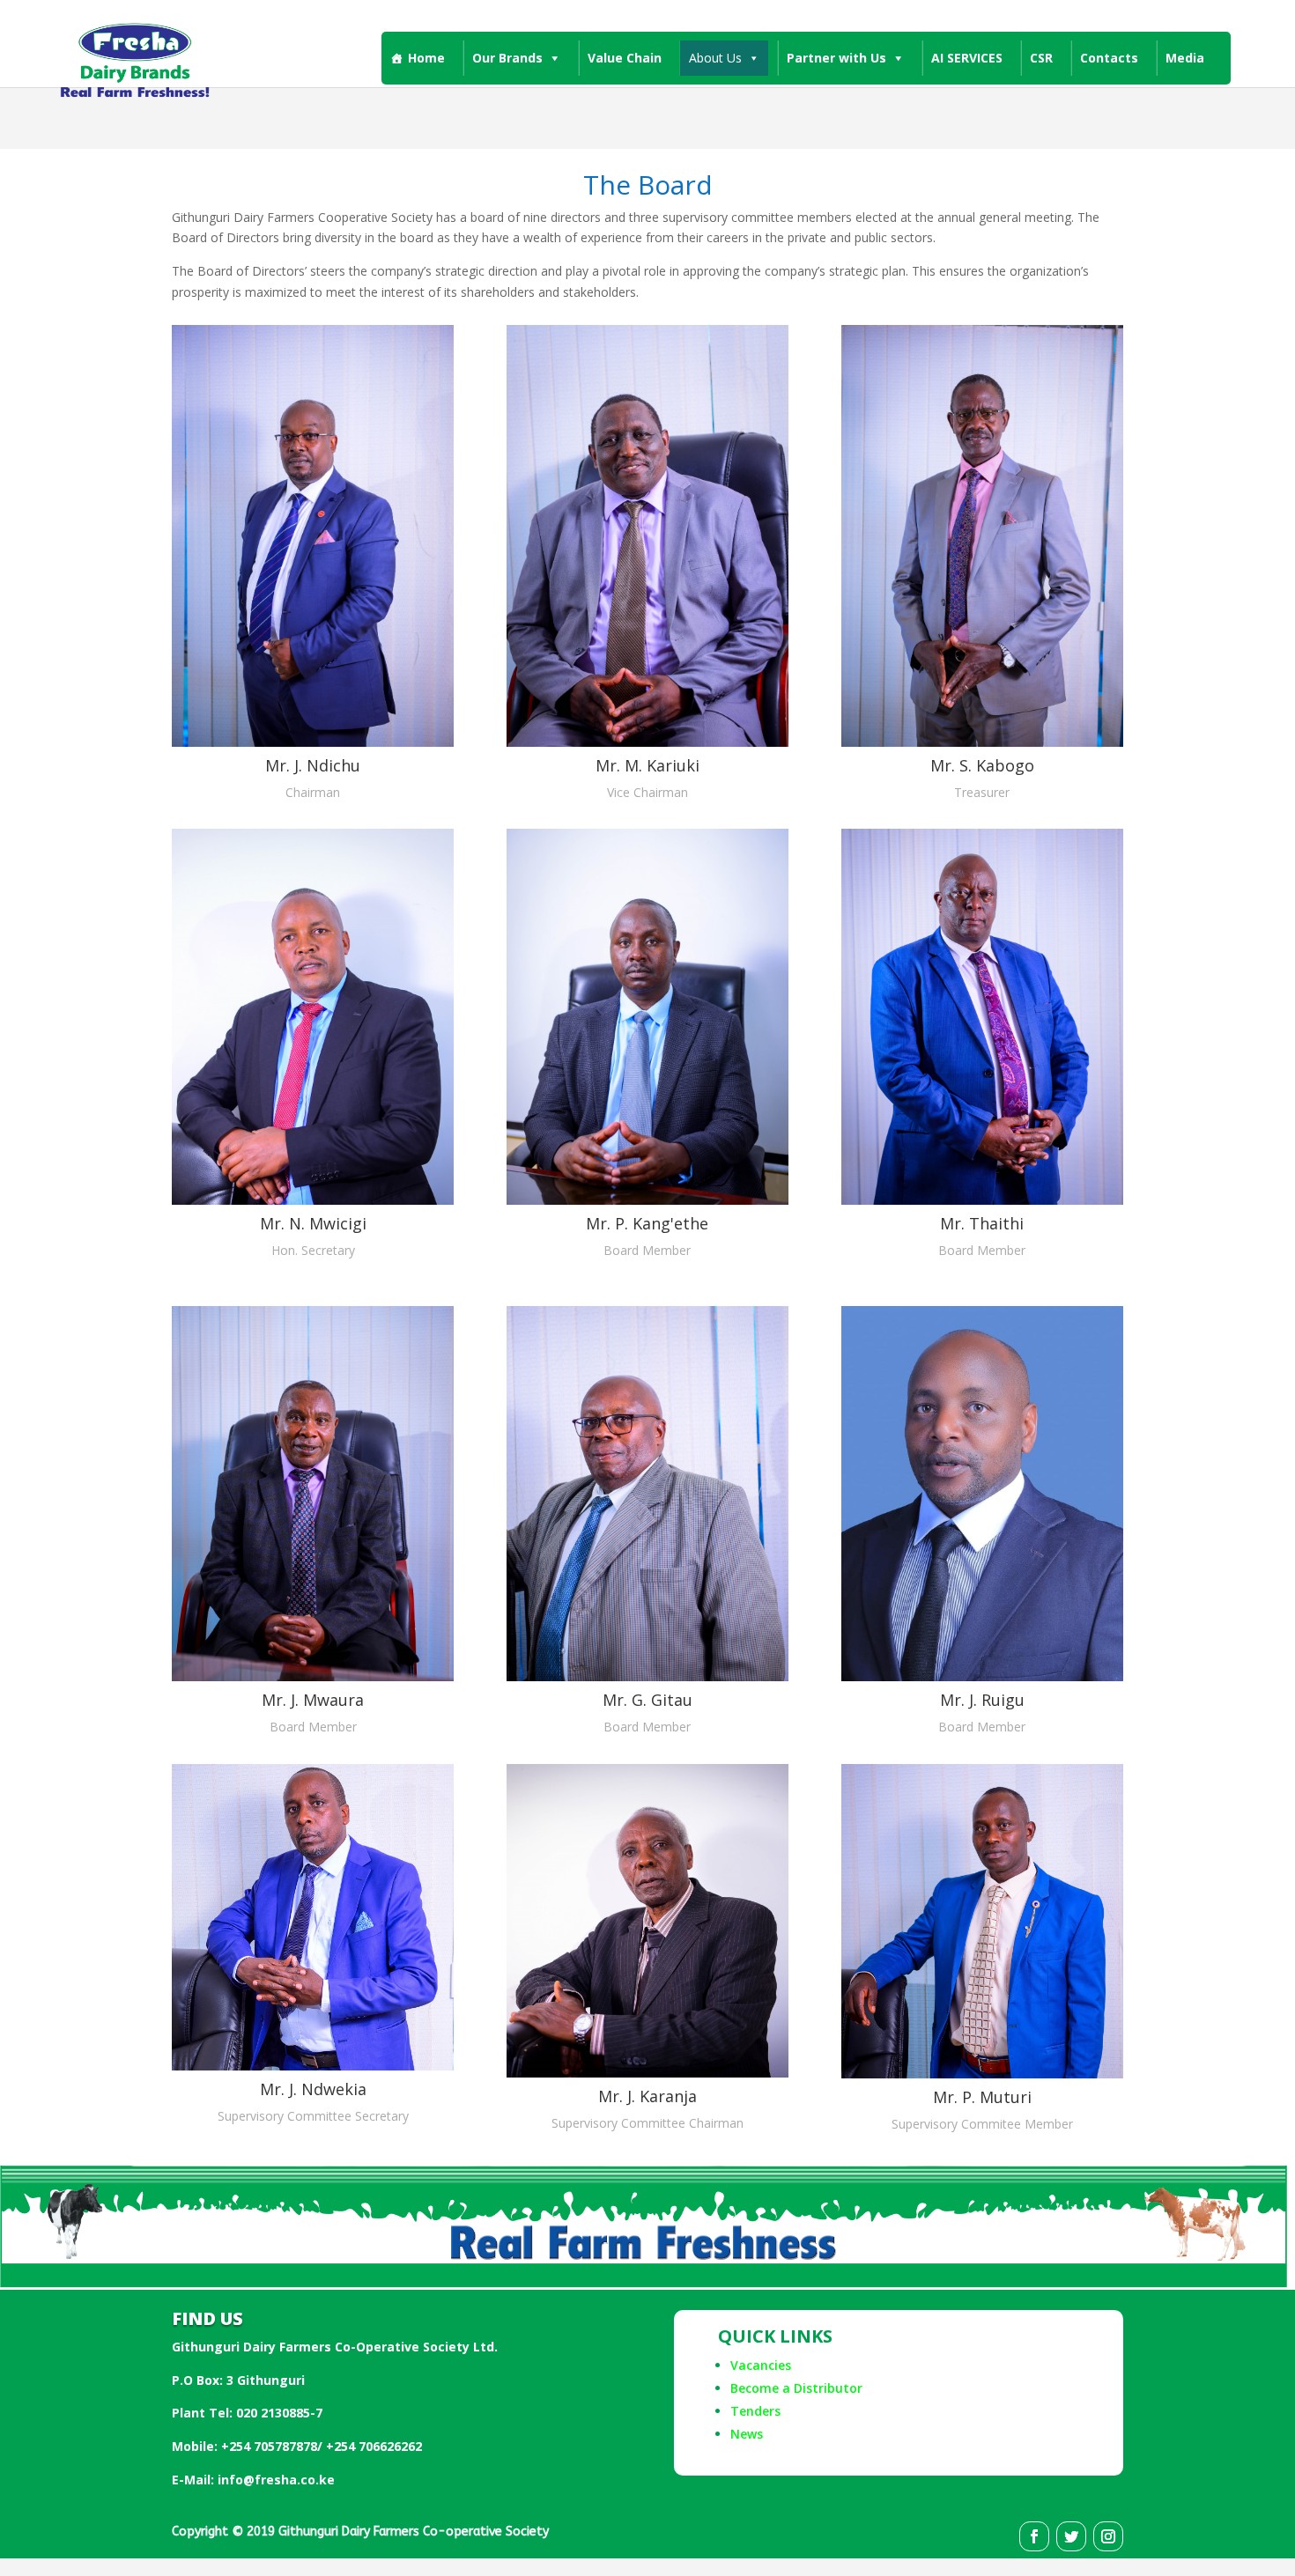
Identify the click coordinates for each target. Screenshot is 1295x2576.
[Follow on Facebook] (1034, 2536)
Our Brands (507, 58)
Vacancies (761, 2365)
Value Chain (625, 58)
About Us (715, 58)
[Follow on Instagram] (1108, 2536)
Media (1185, 58)
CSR (1041, 58)
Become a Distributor (796, 2388)
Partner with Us (836, 58)
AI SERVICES (967, 58)
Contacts (1109, 58)
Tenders (755, 2411)
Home (426, 58)
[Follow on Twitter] (1071, 2536)
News (747, 2434)
